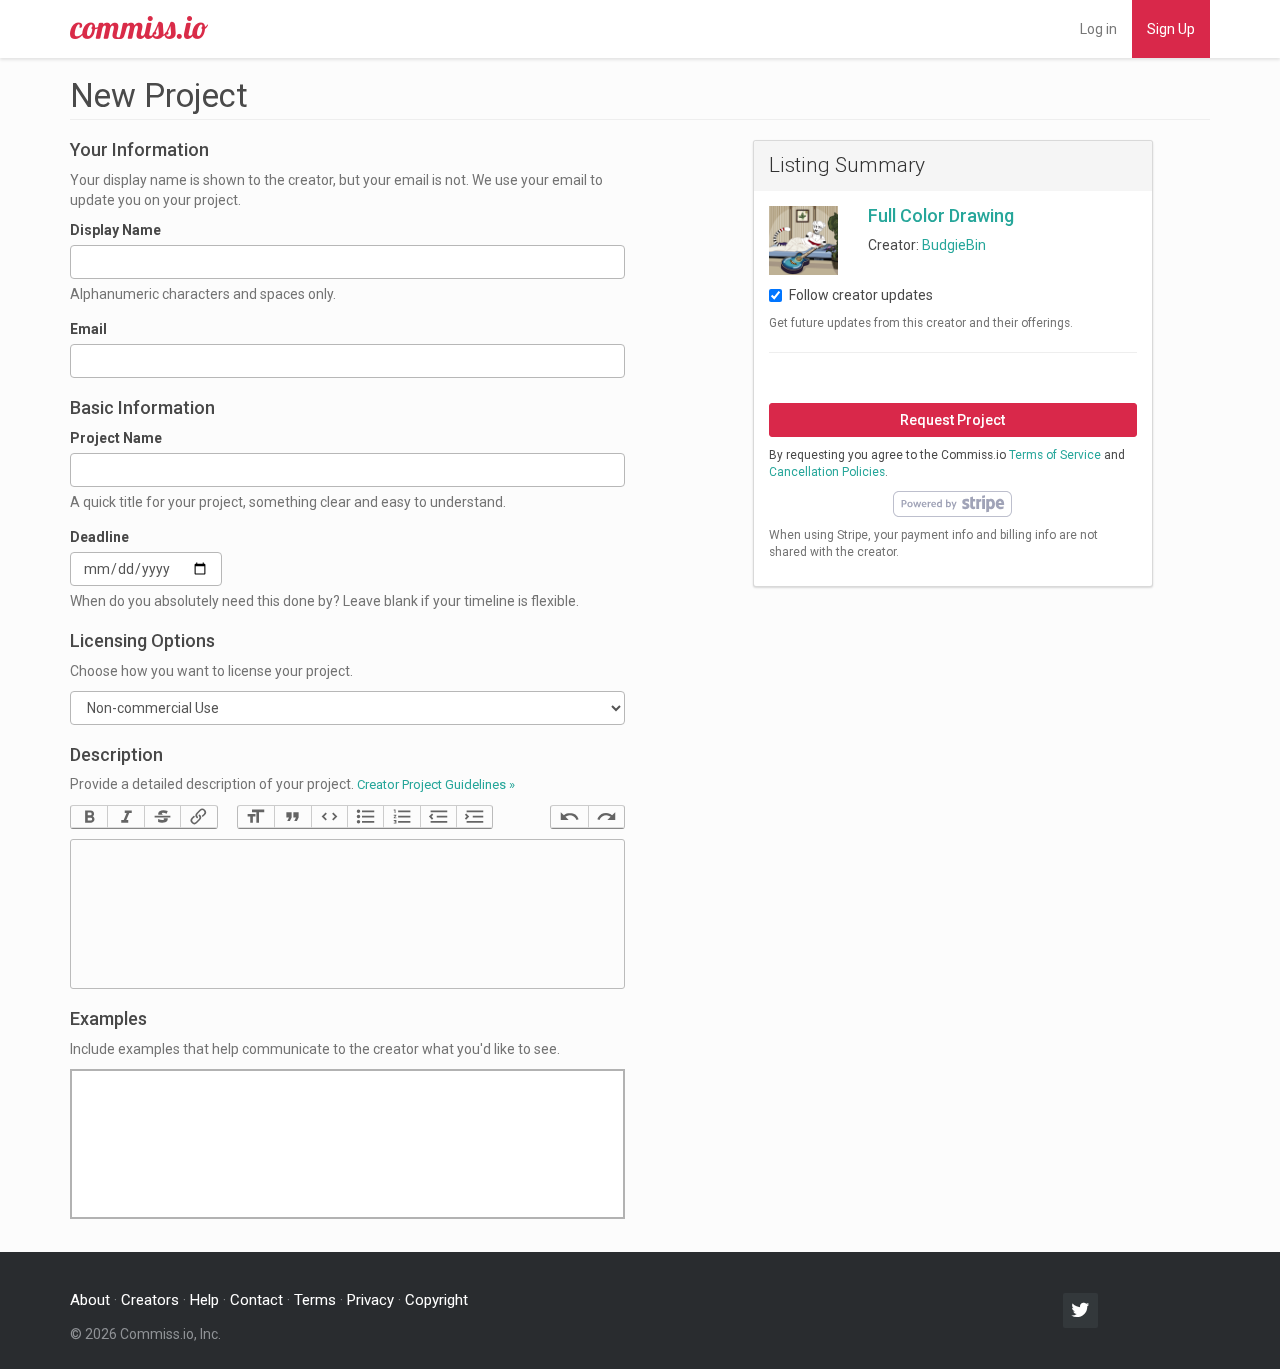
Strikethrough (162, 817)
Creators (150, 1300)
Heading (256, 817)
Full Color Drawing (941, 215)
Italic (125, 817)
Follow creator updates (861, 295)
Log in (1098, 29)
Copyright (436, 1300)
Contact (256, 1300)
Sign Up (1171, 29)
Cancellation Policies (827, 472)
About (90, 1300)
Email (88, 329)
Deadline (99, 537)
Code (329, 817)
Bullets (365, 817)
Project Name (116, 438)
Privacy (370, 1300)
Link (198, 817)
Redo (606, 817)
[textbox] (347, 914)
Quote (292, 817)
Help (204, 1300)
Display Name (115, 230)
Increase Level (474, 817)
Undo (569, 817)
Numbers (401, 817)
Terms (315, 1300)
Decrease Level (438, 817)
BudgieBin (954, 245)
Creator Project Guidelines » (436, 784)
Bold (89, 817)
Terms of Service (1055, 455)
